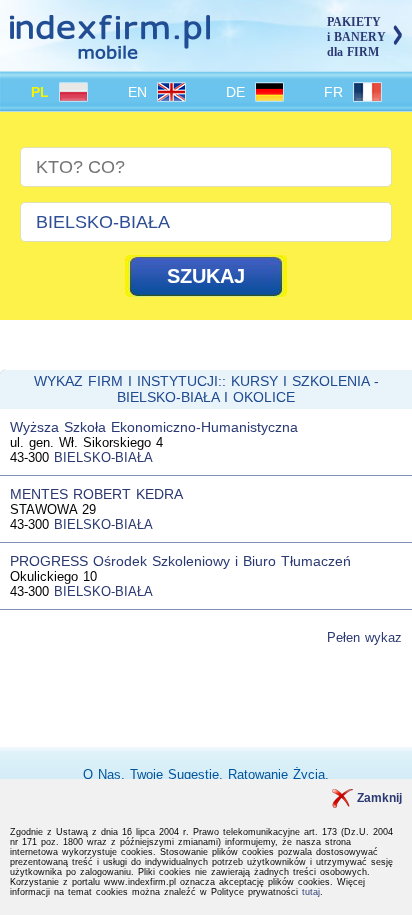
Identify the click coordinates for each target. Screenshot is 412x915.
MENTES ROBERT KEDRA (96, 494)
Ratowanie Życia (276, 774)
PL (42, 92)
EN (140, 92)
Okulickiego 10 (53, 576)
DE (238, 92)
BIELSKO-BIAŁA (103, 457)
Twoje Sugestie (174, 774)
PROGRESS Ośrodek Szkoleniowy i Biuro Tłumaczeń (180, 561)
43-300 (29, 457)
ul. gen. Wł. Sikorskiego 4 (86, 442)
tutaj (311, 892)
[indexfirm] (110, 50)
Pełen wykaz (364, 637)
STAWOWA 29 (53, 509)
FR (336, 92)
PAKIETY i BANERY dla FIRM (356, 37)
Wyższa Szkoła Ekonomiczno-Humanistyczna (154, 427)
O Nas (102, 774)
